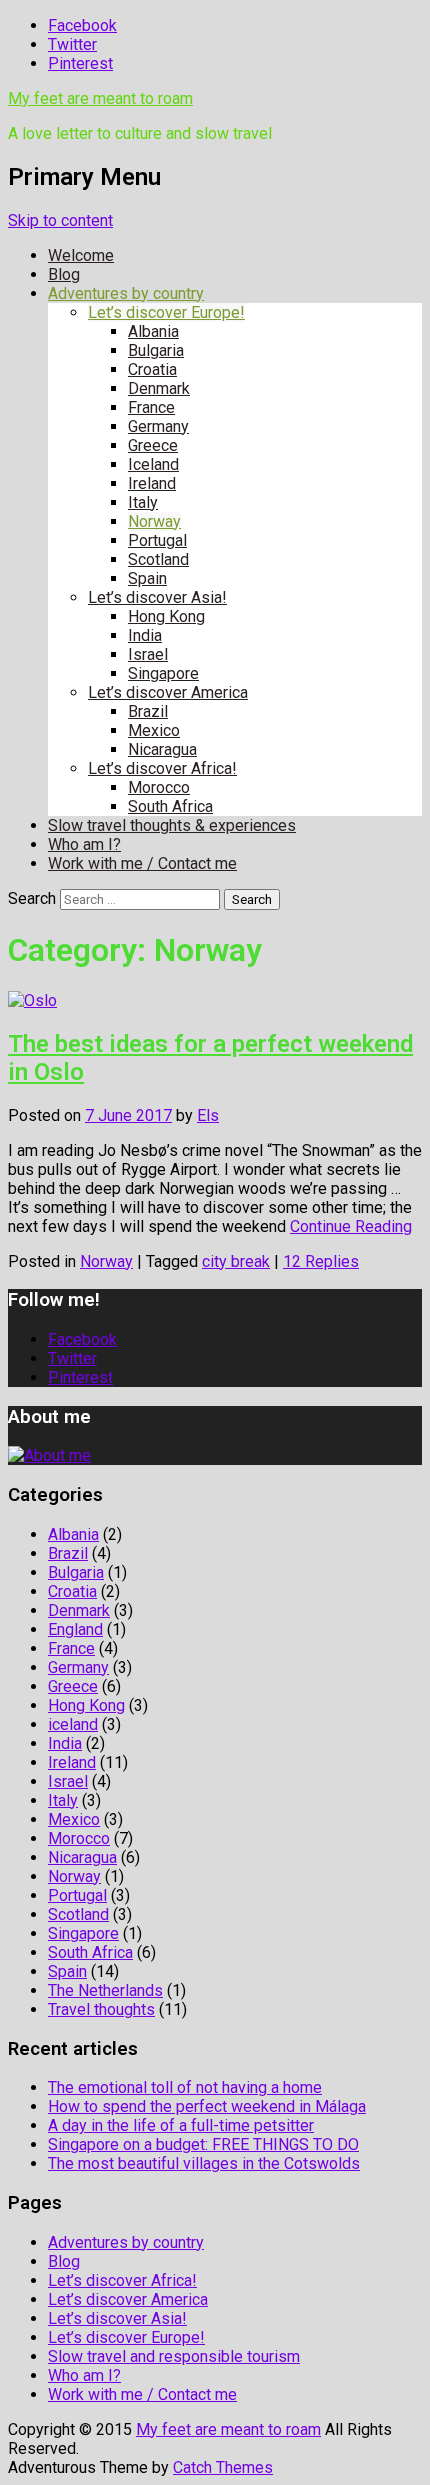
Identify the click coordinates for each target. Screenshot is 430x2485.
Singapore (163, 673)
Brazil (148, 711)
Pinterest (80, 63)
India (145, 635)
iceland (73, 1724)
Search (32, 898)
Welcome (81, 255)
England (75, 1629)
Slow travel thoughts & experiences (172, 825)
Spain (147, 578)
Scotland (158, 559)
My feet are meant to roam (100, 98)
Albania (153, 331)
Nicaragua (162, 749)
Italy (143, 502)
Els (208, 1115)
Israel (148, 654)
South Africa (170, 806)
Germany (158, 426)
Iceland (153, 464)
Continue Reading (351, 1226)
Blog (64, 274)
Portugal (157, 540)
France (151, 407)
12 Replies (321, 1261)
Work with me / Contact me (142, 863)
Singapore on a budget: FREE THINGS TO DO (203, 2144)
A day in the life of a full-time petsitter (181, 2125)
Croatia (152, 369)
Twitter (72, 44)
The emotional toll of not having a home (185, 2087)
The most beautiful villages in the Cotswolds (204, 2163)
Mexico (154, 730)
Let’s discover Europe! (166, 312)
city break (236, 1261)
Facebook (82, 25)
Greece (153, 445)
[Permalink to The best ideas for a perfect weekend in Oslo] (32, 1000)
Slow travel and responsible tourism (174, 2356)
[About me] (49, 1455)
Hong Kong (166, 616)
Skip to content (60, 220)
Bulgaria (156, 350)
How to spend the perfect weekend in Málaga (207, 2106)
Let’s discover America (168, 692)
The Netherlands (105, 1990)
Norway (154, 521)
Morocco (159, 787)
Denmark (159, 388)
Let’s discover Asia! (157, 597)
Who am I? (84, 844)
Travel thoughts (101, 2009)
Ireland (152, 483)
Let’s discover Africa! (162, 768)
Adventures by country (126, 293)
